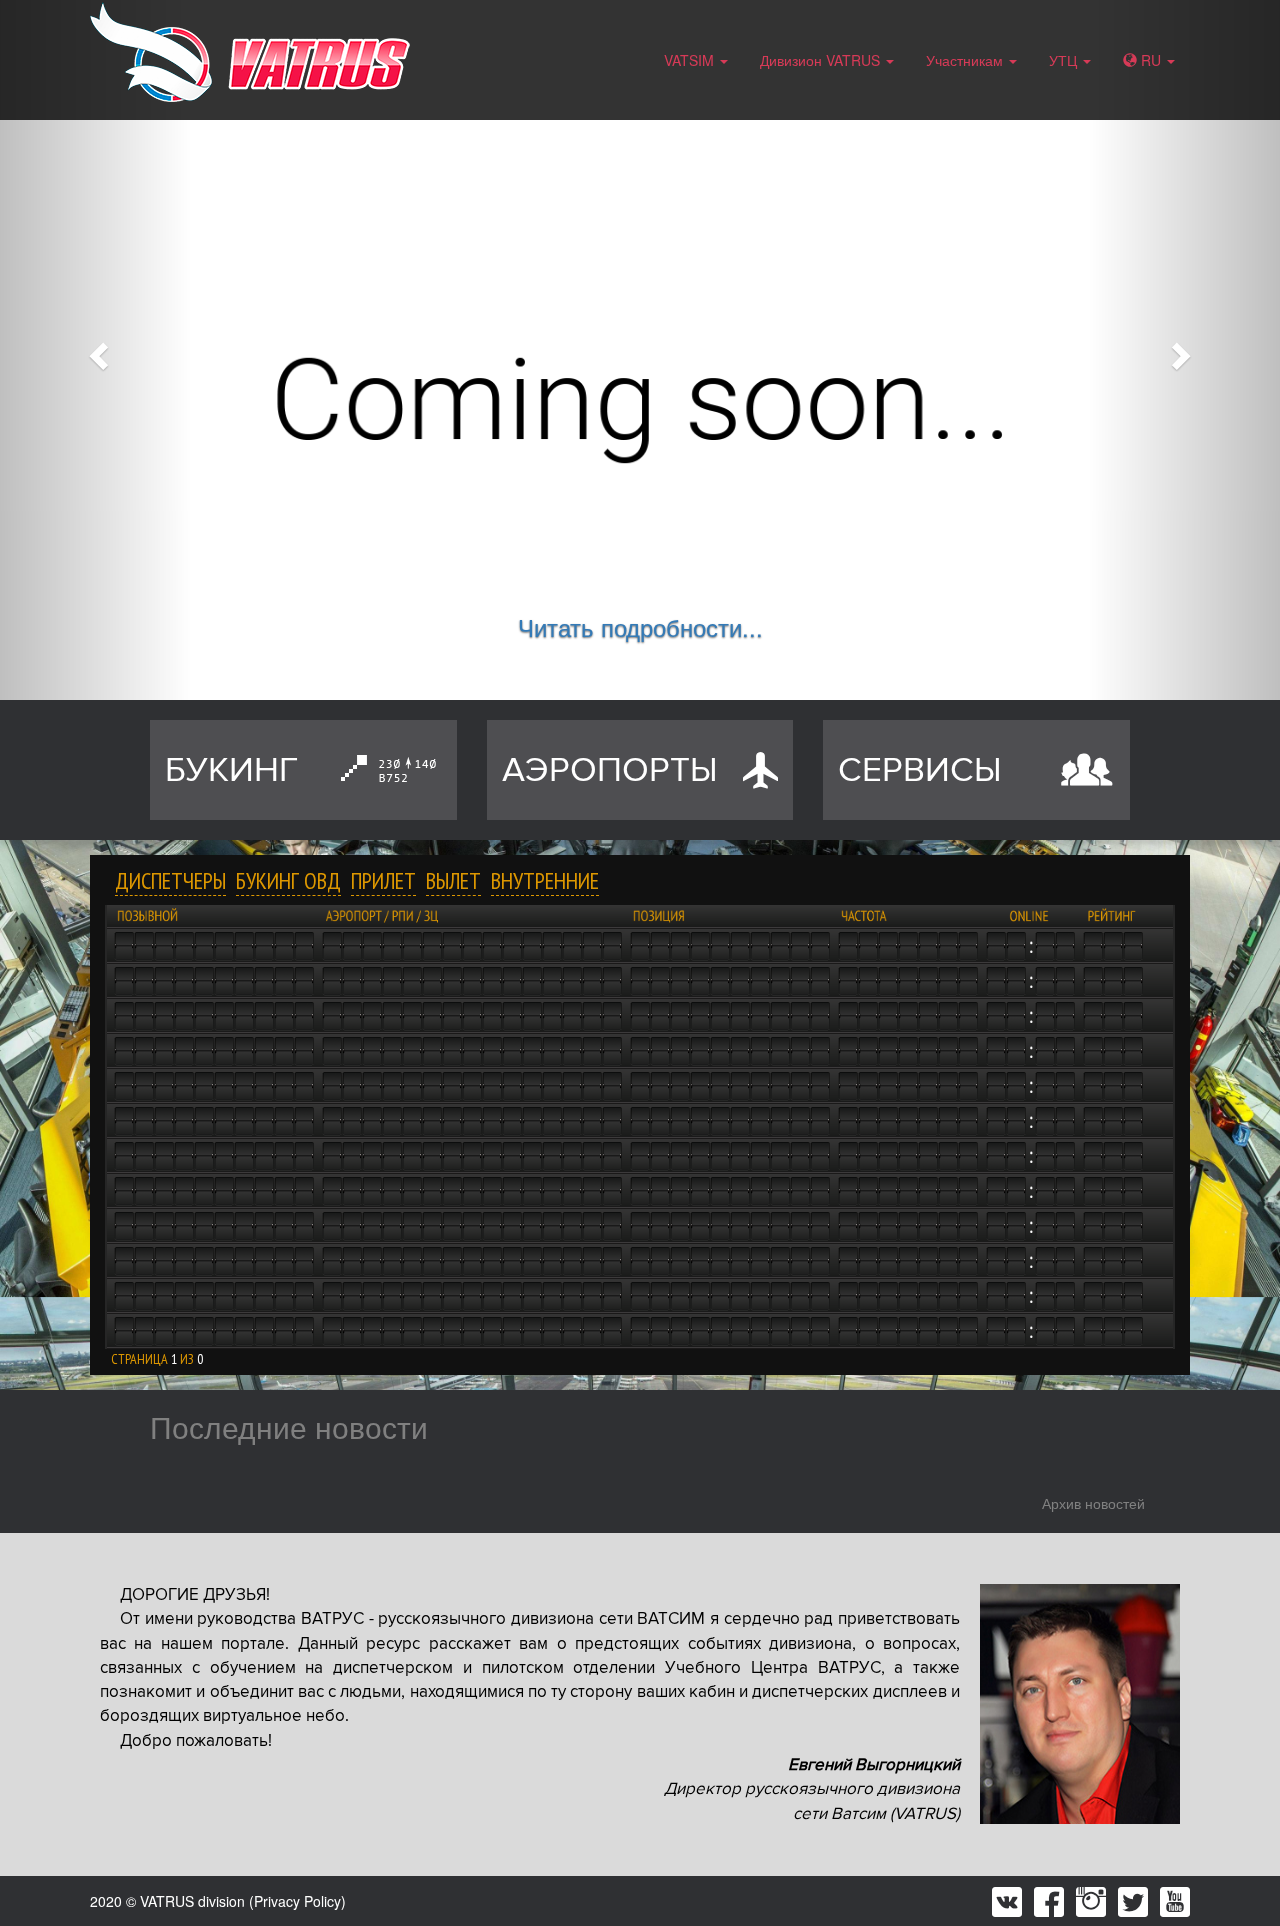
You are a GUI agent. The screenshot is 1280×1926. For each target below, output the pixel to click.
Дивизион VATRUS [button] (822, 60)
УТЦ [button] (1065, 60)
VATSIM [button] (691, 60)
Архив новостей (1093, 1503)
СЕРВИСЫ (920, 770)
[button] (96, 350)
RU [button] (1151, 60)
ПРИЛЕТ (383, 880)
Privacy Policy (297, 1901)
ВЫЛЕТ (453, 880)
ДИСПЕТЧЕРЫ (170, 880)
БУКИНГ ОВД (288, 880)
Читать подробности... (640, 626)
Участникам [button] (966, 60)
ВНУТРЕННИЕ (545, 880)
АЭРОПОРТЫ (610, 770)
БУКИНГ (231, 770)
